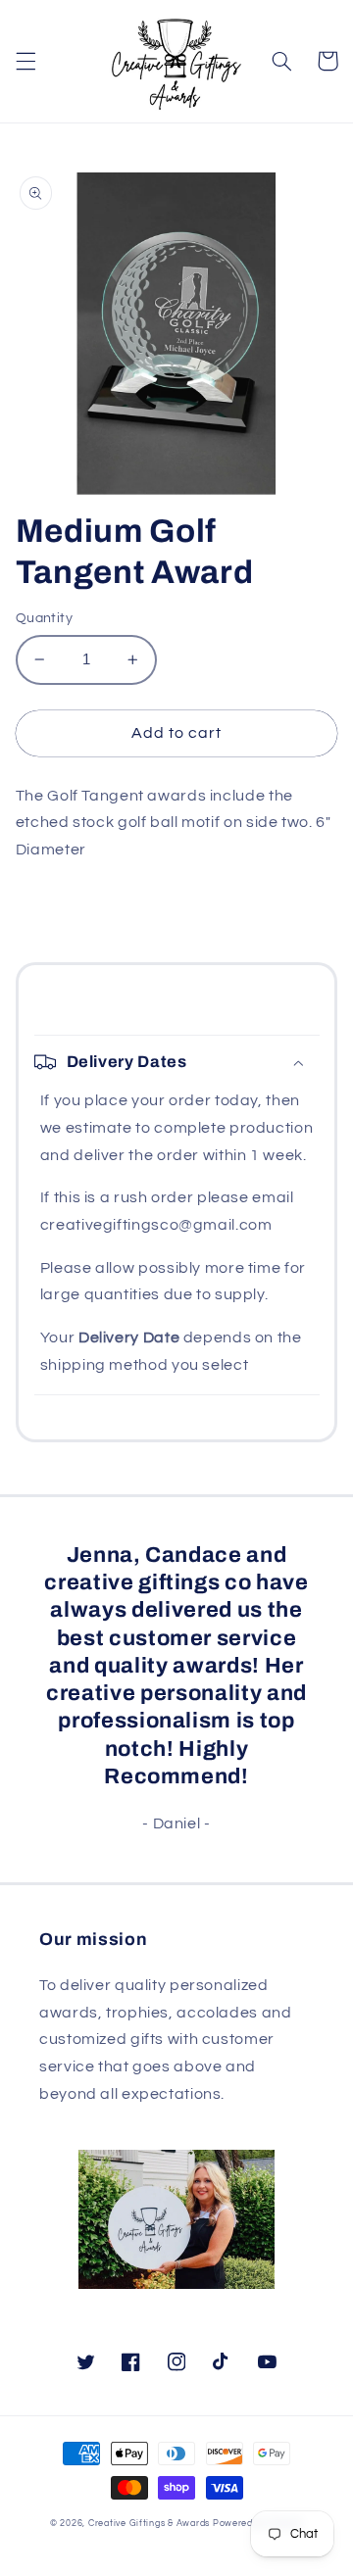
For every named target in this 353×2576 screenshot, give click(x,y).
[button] (25, 61)
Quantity (44, 618)
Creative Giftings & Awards (149, 2524)
